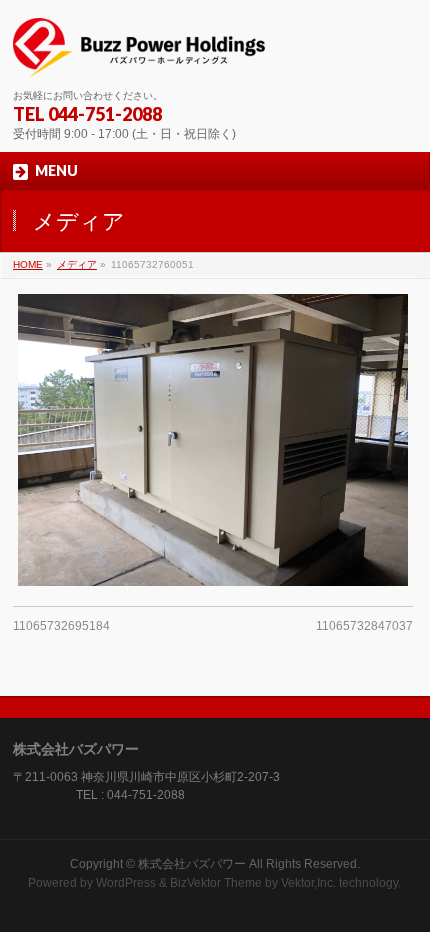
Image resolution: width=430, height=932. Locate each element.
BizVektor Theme (216, 883)
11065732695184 (61, 626)
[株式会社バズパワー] (139, 55)
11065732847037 (364, 626)
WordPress (126, 883)
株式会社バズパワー (192, 864)
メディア (77, 264)
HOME (28, 264)
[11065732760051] (213, 440)
